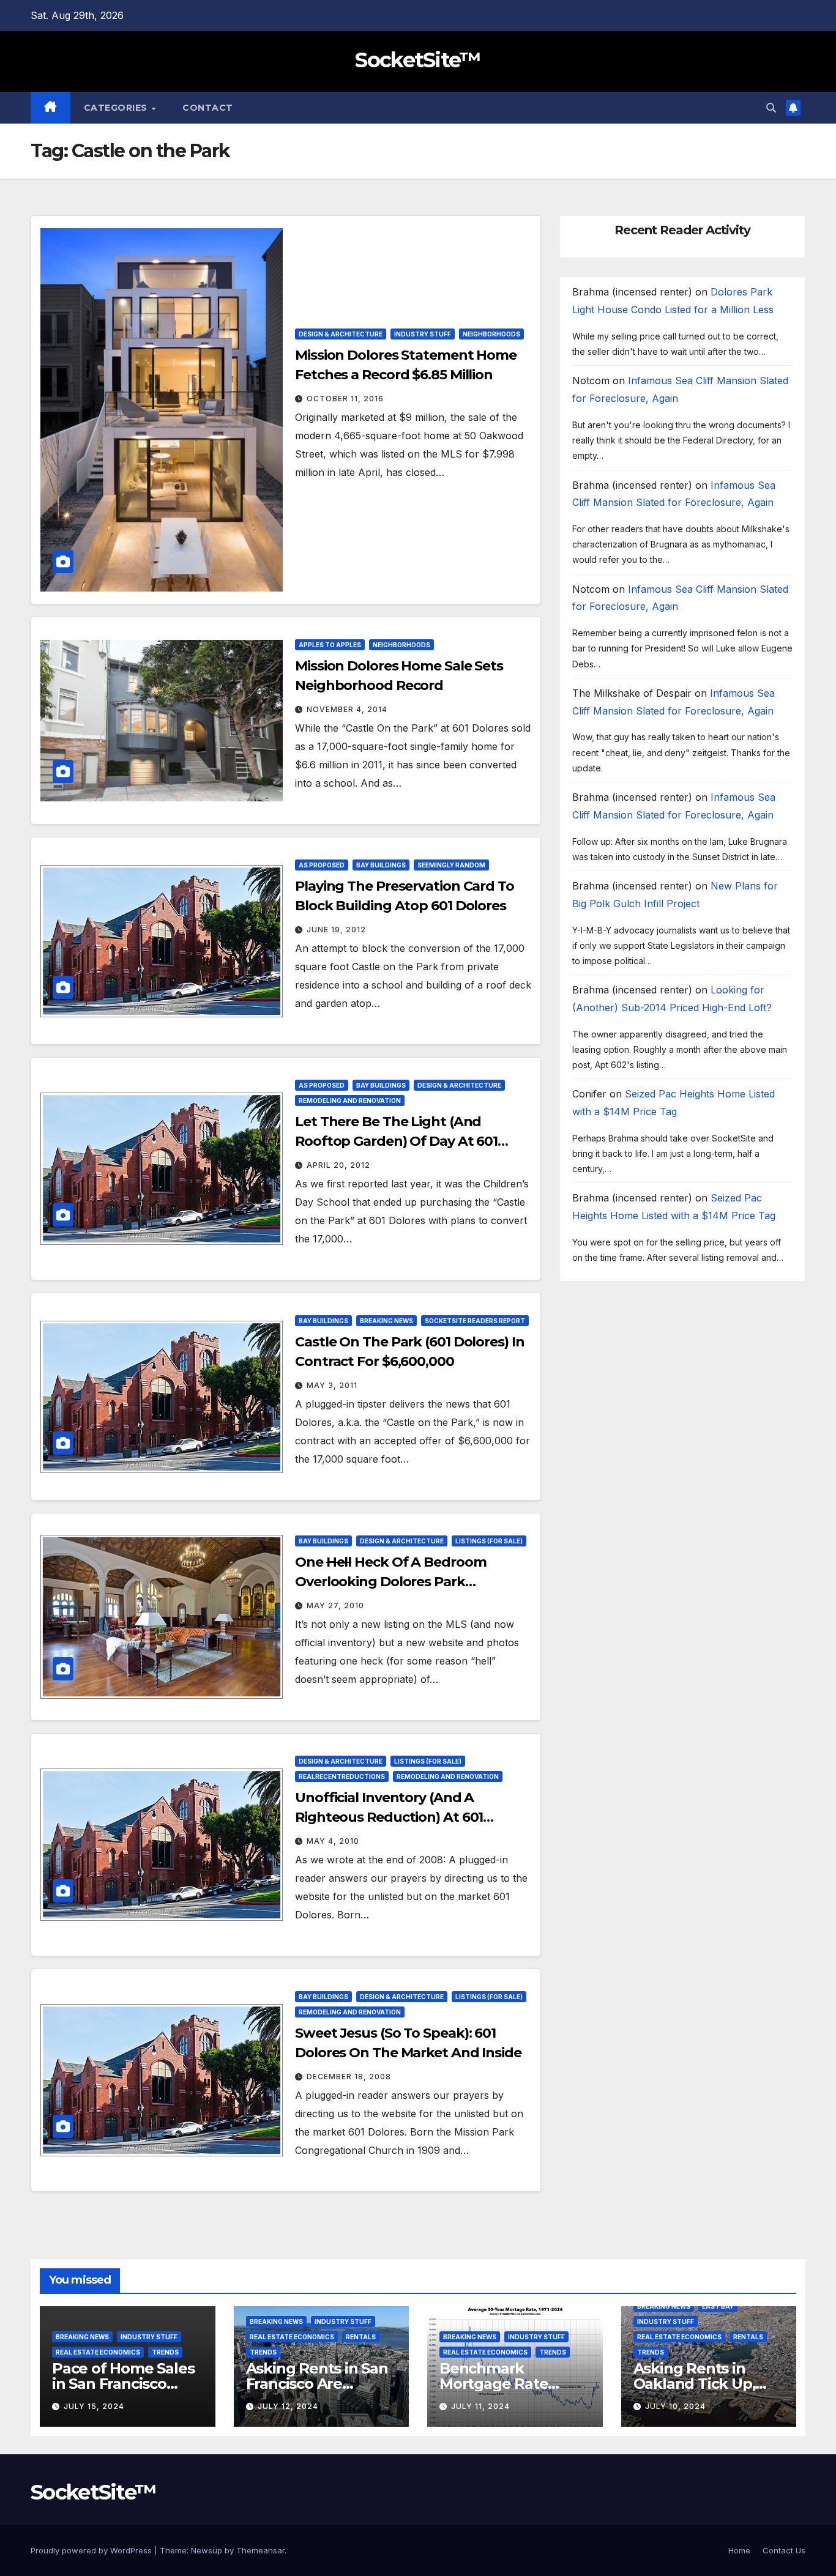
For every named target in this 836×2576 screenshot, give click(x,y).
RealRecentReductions (342, 1776)
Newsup (207, 2550)
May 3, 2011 (332, 1385)
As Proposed (322, 865)
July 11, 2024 (480, 2406)
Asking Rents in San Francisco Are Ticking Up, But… (317, 2384)
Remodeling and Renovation (350, 1101)
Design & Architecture (341, 334)
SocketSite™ (418, 60)
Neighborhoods (491, 334)
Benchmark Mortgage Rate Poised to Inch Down (514, 2384)
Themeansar (260, 2550)
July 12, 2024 (288, 2406)
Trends (165, 2352)
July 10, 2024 (675, 2406)
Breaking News (386, 1321)
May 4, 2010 (333, 1841)
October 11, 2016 (345, 399)
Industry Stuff (423, 334)
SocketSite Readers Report (475, 1321)
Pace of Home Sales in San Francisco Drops (123, 2384)
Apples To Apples (330, 645)
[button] (771, 108)
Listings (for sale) (489, 1541)
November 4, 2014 (347, 709)
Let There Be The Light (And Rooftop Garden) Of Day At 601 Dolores (396, 1141)
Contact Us (784, 2550)
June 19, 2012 (336, 930)
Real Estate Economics (98, 2352)
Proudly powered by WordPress (92, 2550)
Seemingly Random (451, 865)
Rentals (361, 2337)
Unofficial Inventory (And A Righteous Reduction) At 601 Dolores (389, 1817)
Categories (117, 108)
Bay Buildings (381, 865)
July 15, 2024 (94, 2406)
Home (739, 2550)
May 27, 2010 (335, 1605)
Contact (208, 108)
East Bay (718, 2306)
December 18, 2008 (349, 2077)
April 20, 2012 (338, 1165)
